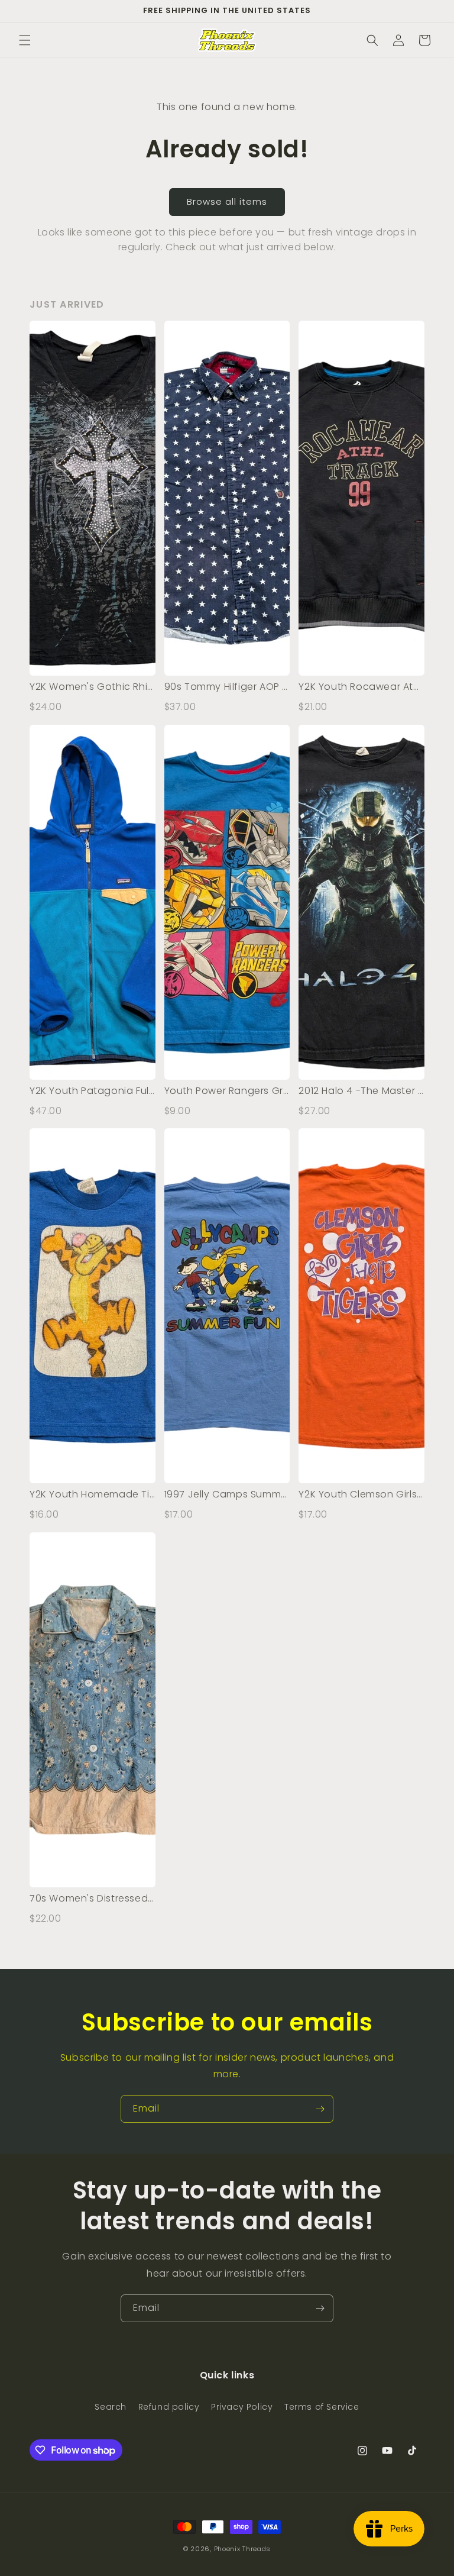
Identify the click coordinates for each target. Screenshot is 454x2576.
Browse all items (227, 201)
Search (111, 2407)
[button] (25, 40)
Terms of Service (322, 2407)
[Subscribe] (320, 2109)
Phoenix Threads (243, 2549)
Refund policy (169, 2407)
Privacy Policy (242, 2407)
